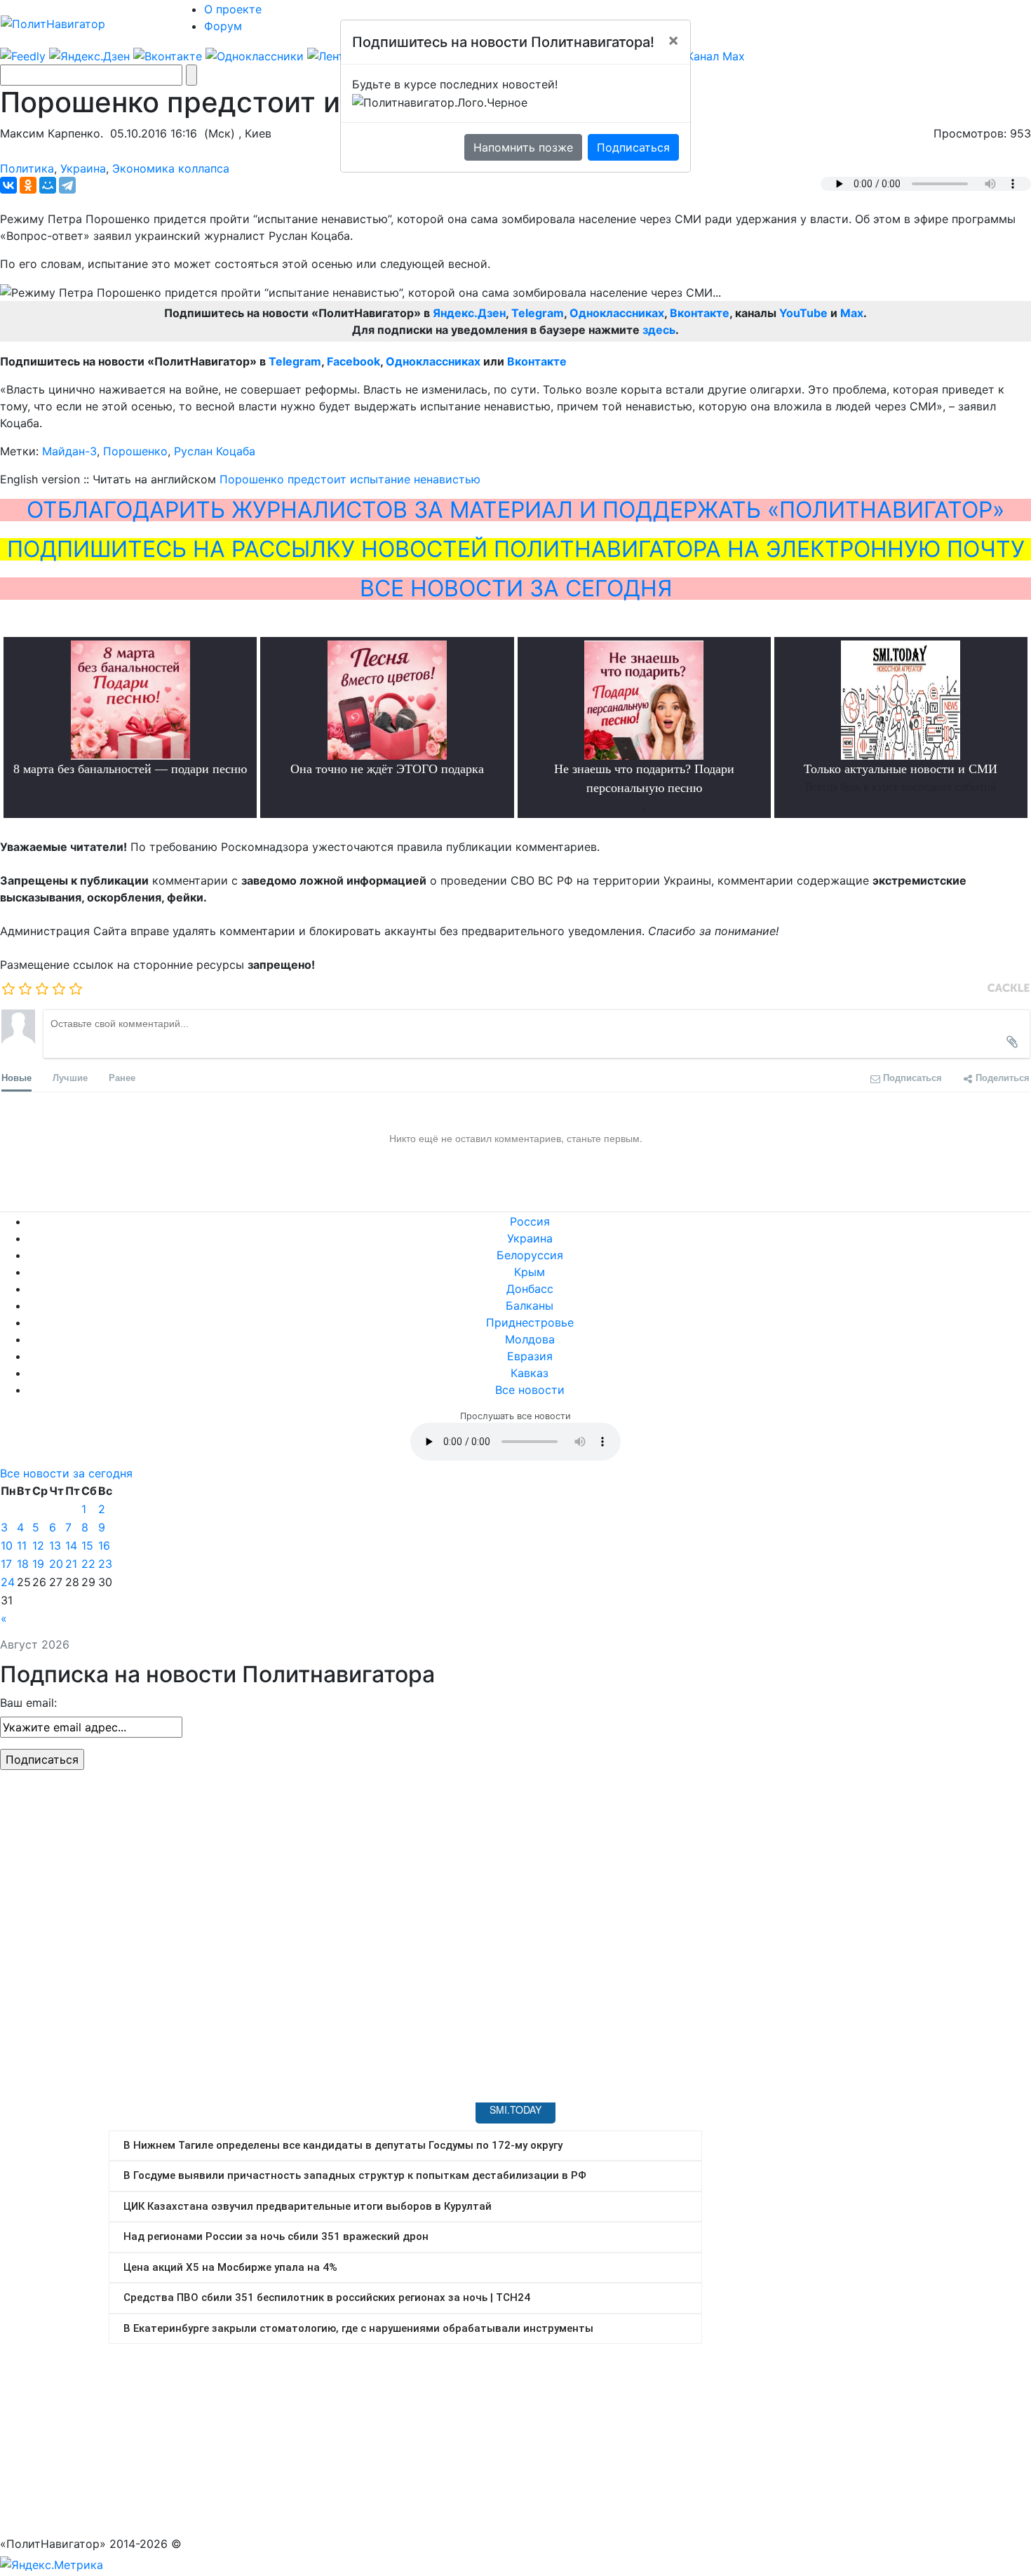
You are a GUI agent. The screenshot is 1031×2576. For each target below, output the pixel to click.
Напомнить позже (523, 147)
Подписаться (633, 147)
